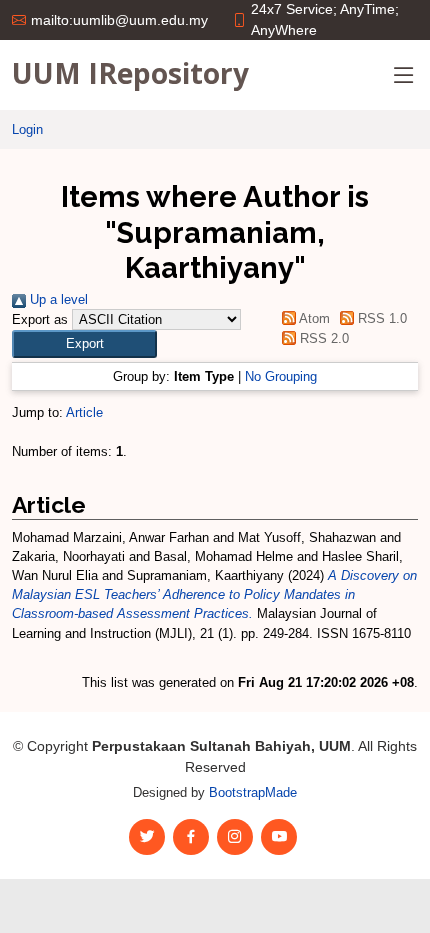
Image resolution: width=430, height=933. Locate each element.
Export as (40, 319)
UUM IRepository (130, 73)
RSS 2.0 (322, 338)
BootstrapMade (253, 792)
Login (27, 129)
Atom (312, 318)
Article (84, 412)
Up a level (57, 299)
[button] (84, 343)
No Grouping (281, 376)
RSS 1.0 (380, 318)
